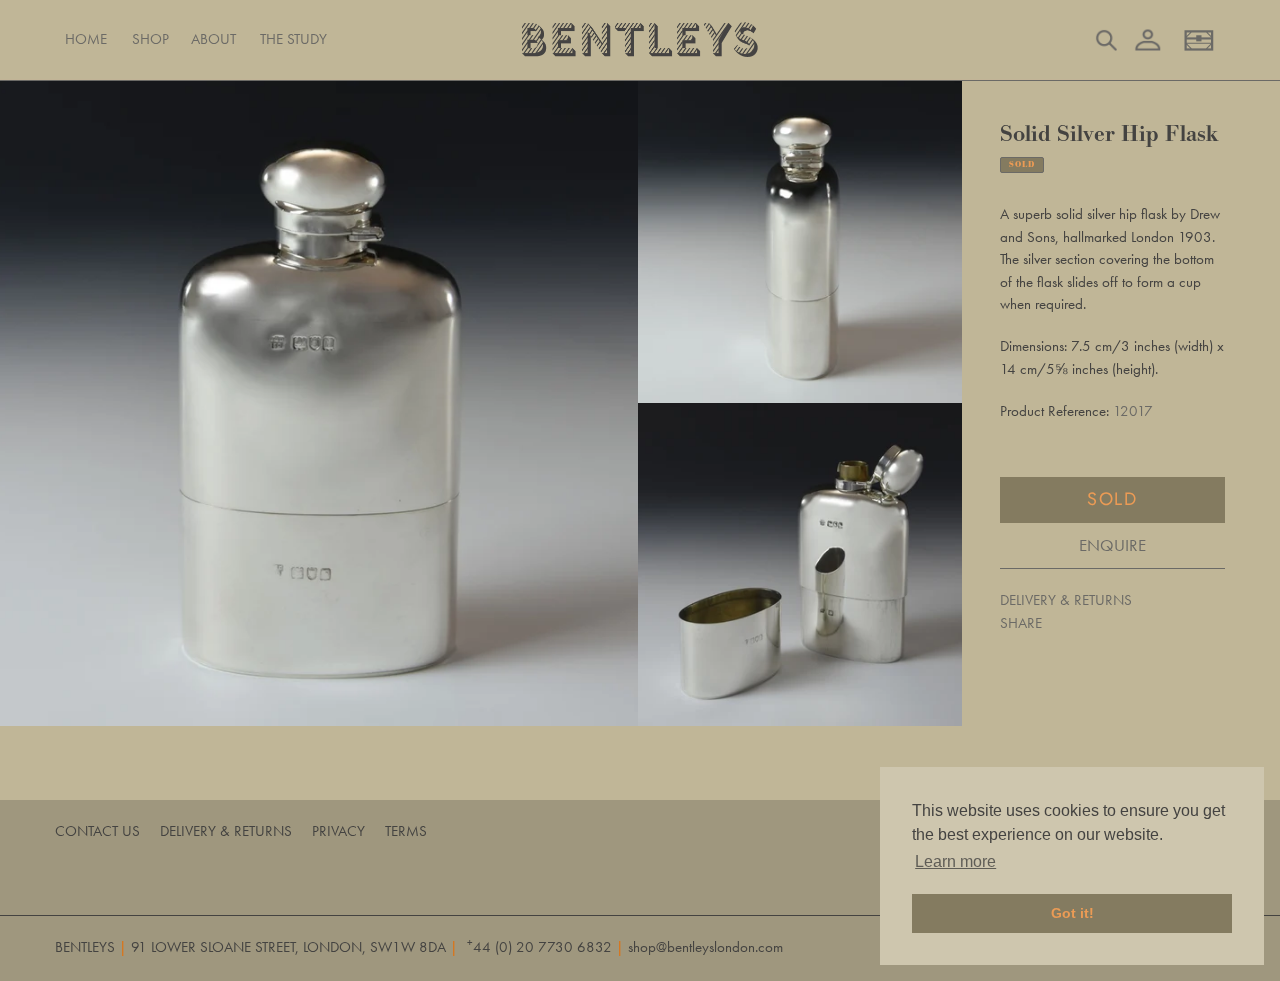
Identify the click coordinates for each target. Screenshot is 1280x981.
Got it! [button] (1072, 913)
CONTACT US (97, 831)
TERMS (406, 831)
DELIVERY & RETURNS (1066, 600)
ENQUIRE (1112, 544)
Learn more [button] (955, 861)
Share (1021, 622)
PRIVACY (338, 831)
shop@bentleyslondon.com (705, 947)
